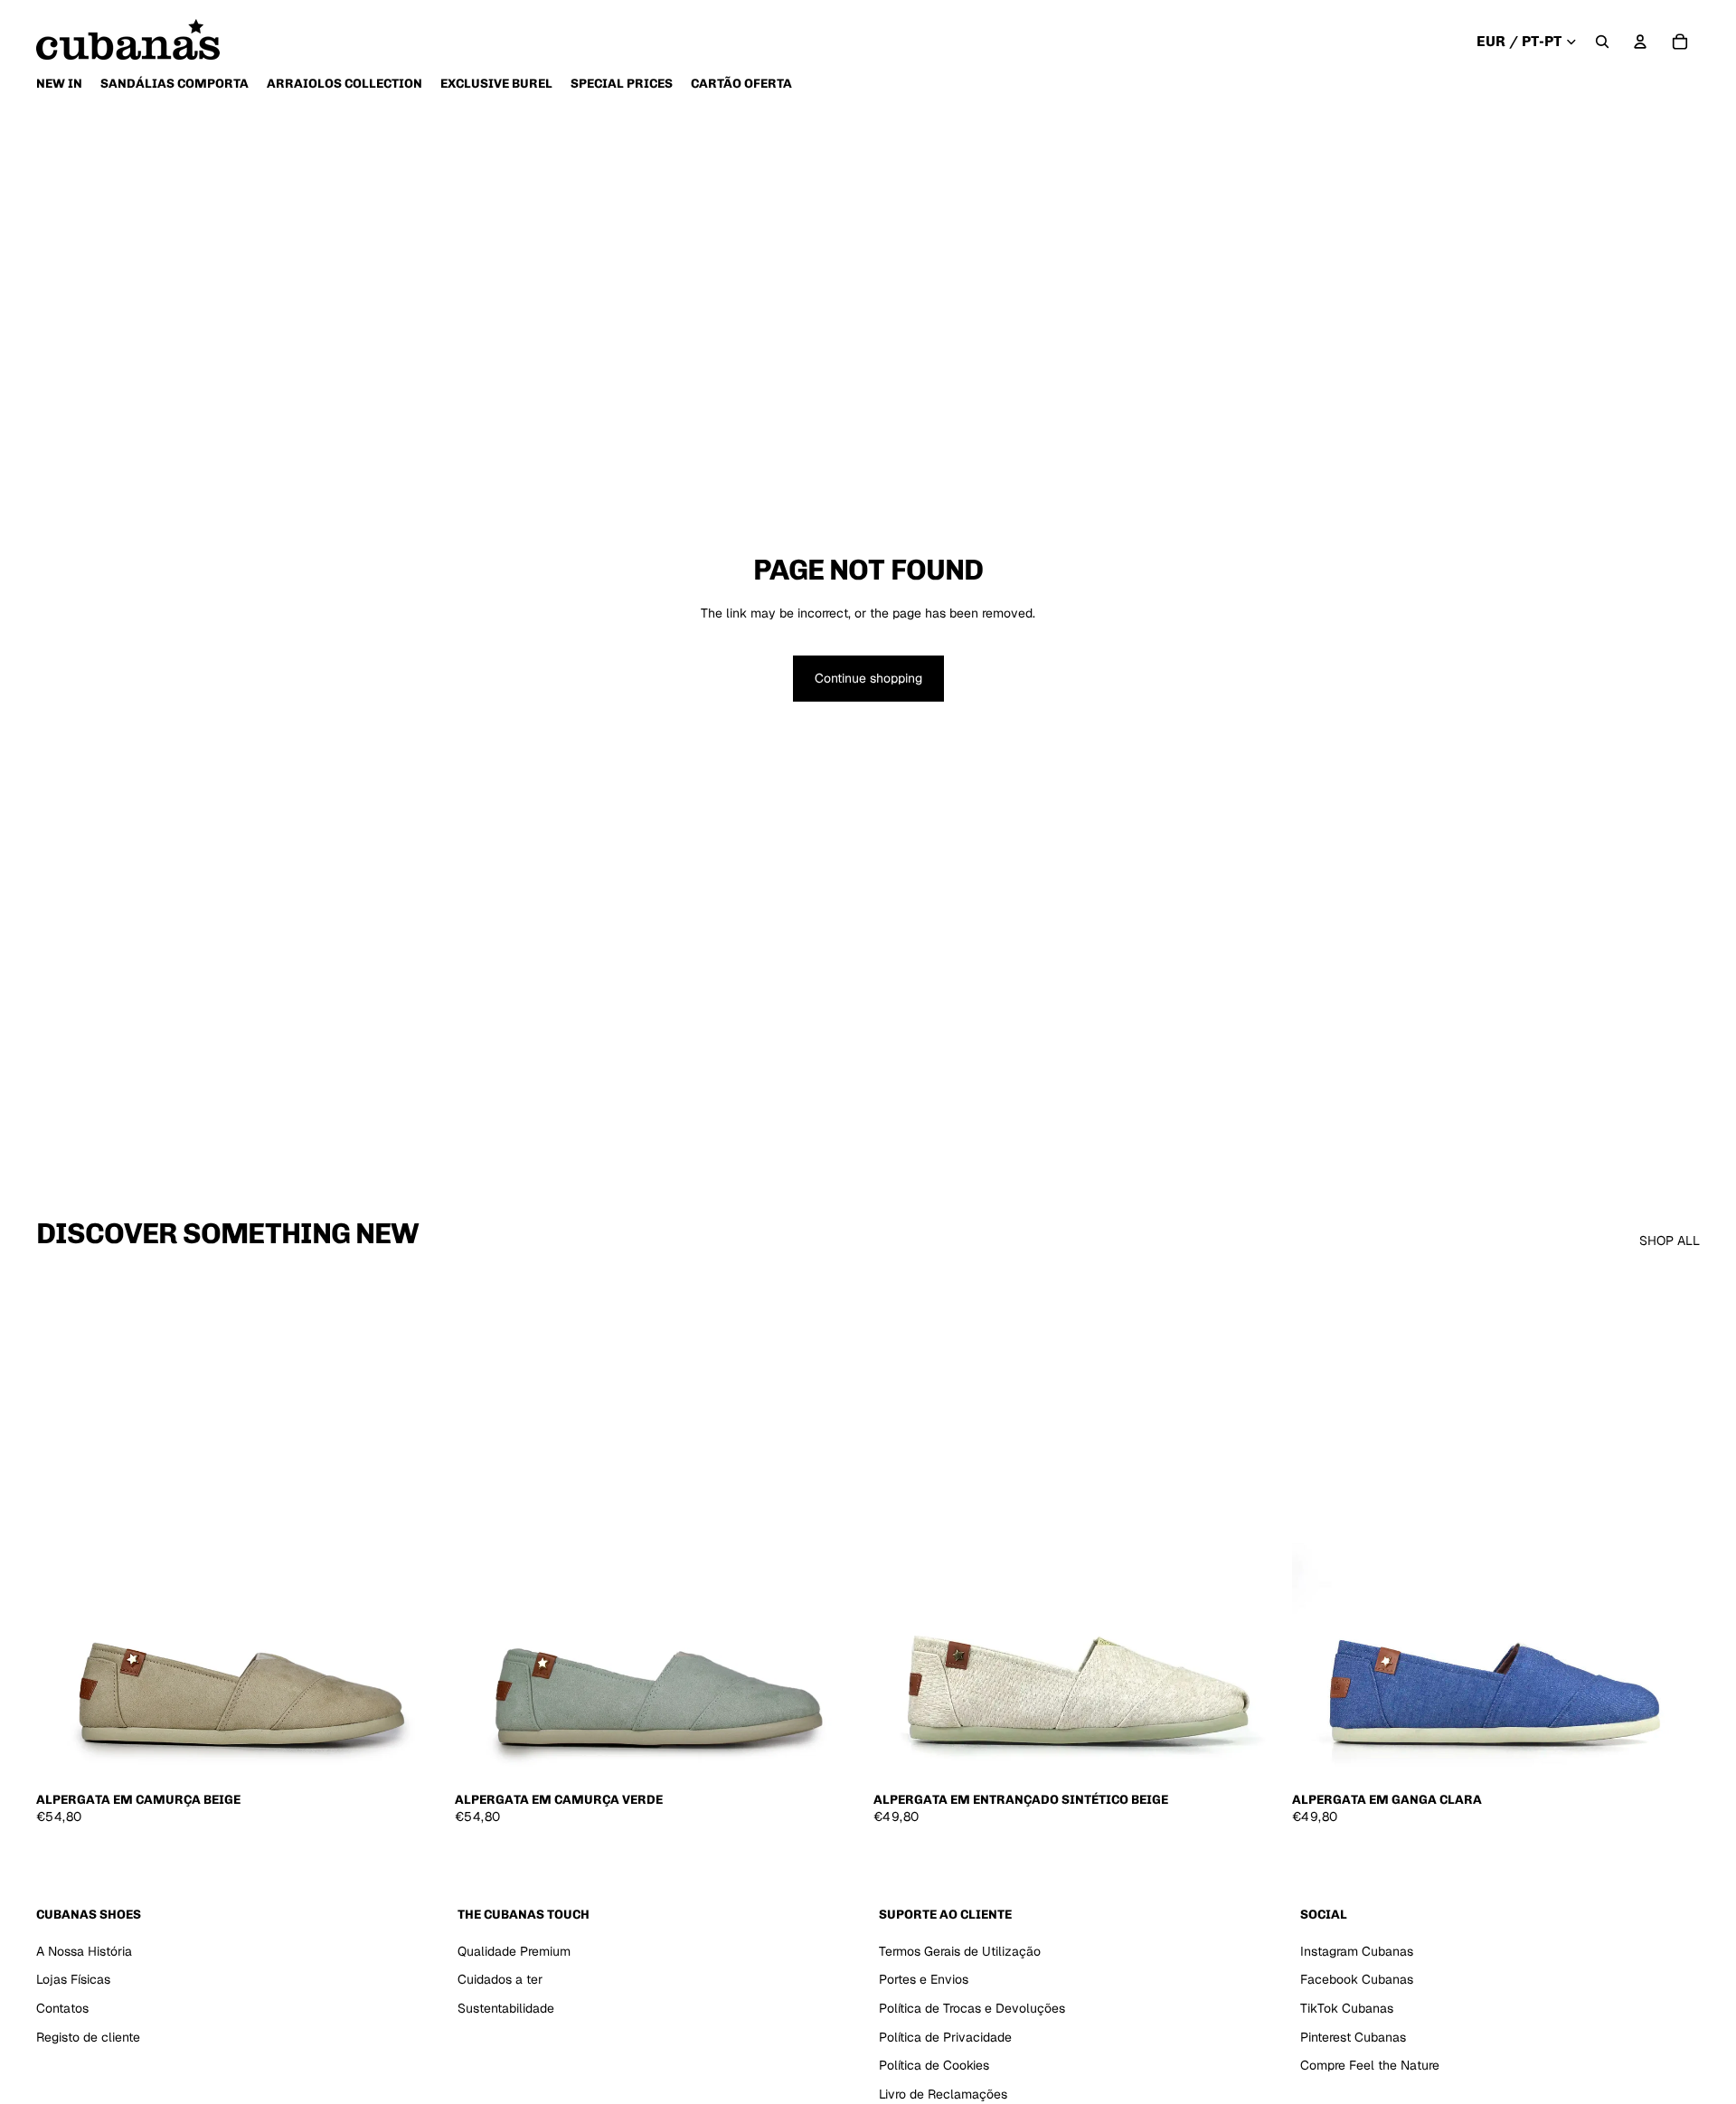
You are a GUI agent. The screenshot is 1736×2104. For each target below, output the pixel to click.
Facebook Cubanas (1357, 1980)
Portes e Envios (924, 1980)
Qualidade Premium (514, 1951)
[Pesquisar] (1602, 42)
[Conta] (1640, 42)
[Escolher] (416, 1754)
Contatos (62, 2008)
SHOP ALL (1670, 1241)
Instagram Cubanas (1357, 1951)
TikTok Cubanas (1347, 2008)
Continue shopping (868, 678)
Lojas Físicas (73, 1980)
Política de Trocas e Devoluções (972, 2008)
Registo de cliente (88, 2037)
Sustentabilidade (506, 2008)
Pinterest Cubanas (1353, 2037)
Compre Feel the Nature (1370, 2066)
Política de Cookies (934, 2066)
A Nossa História (84, 1951)
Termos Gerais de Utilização (960, 1951)
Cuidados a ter (500, 1980)
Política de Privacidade (945, 2037)
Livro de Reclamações (943, 2094)
